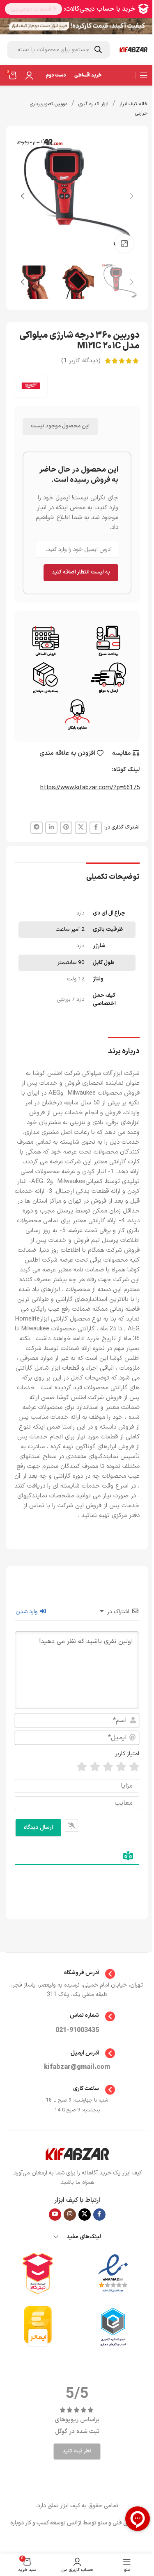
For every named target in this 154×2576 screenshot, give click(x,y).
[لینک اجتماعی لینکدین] (51, 828)
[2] (121, 1767)
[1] (134, 1767)
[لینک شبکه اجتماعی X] (81, 828)
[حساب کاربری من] (29, 75)
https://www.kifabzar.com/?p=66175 (90, 788)
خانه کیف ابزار (134, 104)
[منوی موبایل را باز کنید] (144, 75)
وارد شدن (28, 1612)
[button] (131, 196)
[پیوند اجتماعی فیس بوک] (96, 828)
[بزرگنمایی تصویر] (124, 243)
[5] (82, 1767)
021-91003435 (77, 2030)
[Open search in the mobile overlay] (59, 50)
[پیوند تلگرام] (37, 828)
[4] (95, 1767)
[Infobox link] (77, 1974)
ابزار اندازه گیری (93, 104)
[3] (108, 1767)
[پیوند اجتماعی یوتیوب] (55, 2215)
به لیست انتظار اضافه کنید (81, 572)
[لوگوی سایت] (133, 50)
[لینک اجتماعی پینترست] (66, 828)
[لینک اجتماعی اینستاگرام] (70, 2215)
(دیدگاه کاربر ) (81, 361)
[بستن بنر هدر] (10, 26)
